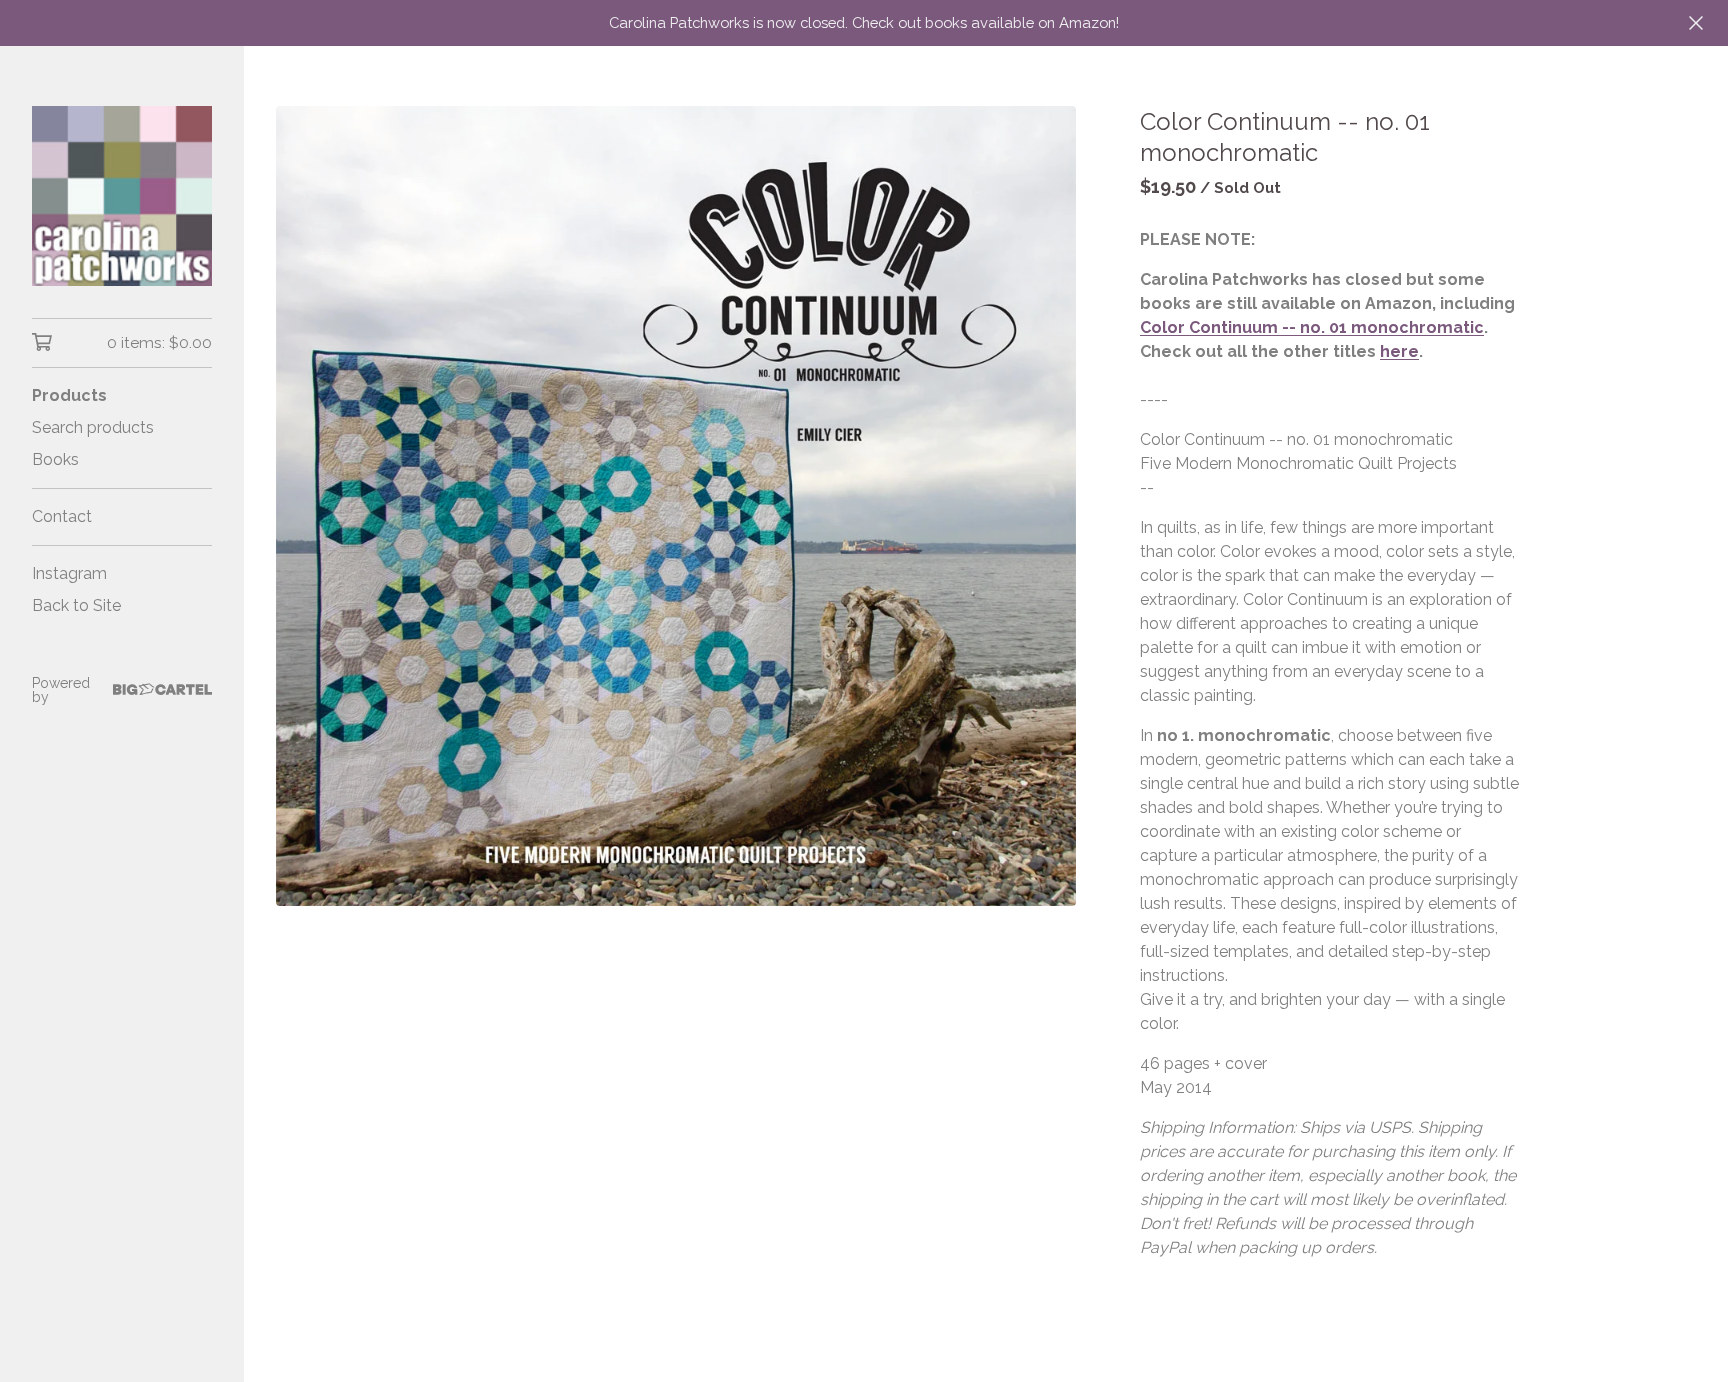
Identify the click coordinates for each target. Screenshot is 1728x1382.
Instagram (69, 573)
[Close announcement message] (1696, 23)
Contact (62, 516)
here (1399, 351)
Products (69, 395)
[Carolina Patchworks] (122, 196)
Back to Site (76, 605)
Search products (93, 427)
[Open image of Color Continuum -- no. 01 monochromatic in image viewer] (676, 506)
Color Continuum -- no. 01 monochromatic (1312, 327)
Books (55, 459)
